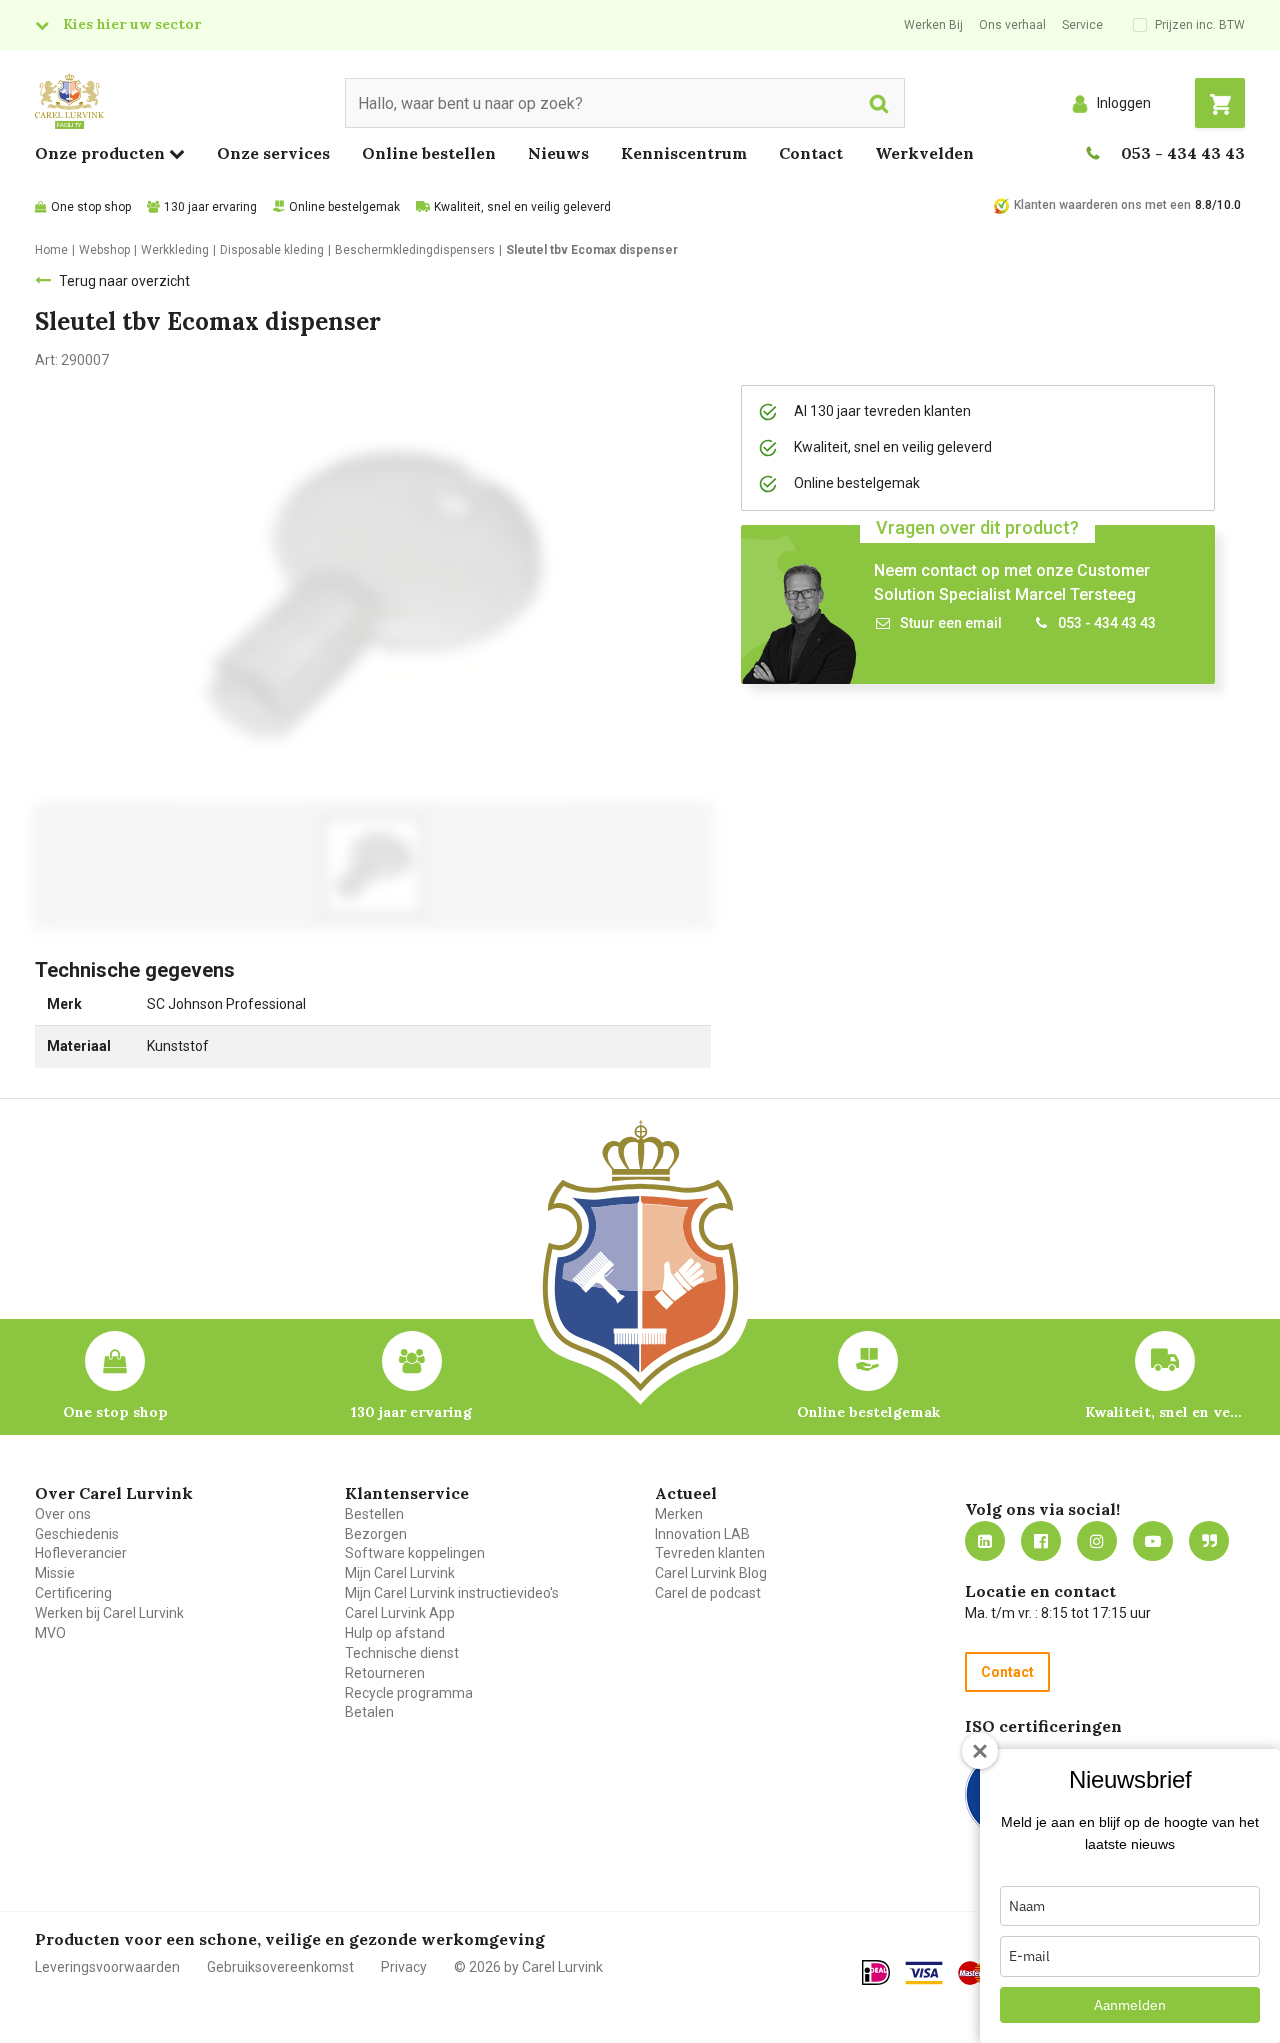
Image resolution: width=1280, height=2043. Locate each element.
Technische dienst (402, 1653)
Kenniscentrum (684, 153)
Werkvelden (924, 153)
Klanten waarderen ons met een (1102, 205)
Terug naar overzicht (124, 281)
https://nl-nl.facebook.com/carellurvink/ (1041, 1541)
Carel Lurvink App (400, 1613)
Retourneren (385, 1673)
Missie (55, 1573)
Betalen (369, 1712)
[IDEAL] (876, 1972)
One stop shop (91, 207)
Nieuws (558, 153)
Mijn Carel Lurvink (400, 1573)
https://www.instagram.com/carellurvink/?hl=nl (1097, 1541)
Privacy (404, 1967)
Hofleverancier (81, 1553)
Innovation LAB (702, 1534)
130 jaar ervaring (210, 207)
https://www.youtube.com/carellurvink (1153, 1541)
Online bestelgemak (344, 207)
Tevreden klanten (710, 1553)
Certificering (73, 1593)
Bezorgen (376, 1534)
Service (1082, 25)
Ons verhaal (1012, 25)
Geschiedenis (77, 1534)
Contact (811, 153)
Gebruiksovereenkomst (280, 1967)
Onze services (273, 153)
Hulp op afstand (395, 1633)
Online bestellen (429, 153)
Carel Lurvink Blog (711, 1573)
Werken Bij (933, 25)
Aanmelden (1130, 2005)
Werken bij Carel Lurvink (109, 1613)
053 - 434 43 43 (1183, 153)
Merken (679, 1514)
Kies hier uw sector (132, 24)
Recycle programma (409, 1693)
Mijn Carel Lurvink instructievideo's (452, 1593)
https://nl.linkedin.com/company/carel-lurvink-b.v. (985, 1541)
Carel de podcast (708, 1593)
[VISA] (924, 1973)
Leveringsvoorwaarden (107, 1967)
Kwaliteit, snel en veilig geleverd (522, 207)
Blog (1209, 1541)
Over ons (63, 1514)
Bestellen (374, 1514)
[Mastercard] (978, 1973)
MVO (50, 1633)
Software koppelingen (415, 1553)
